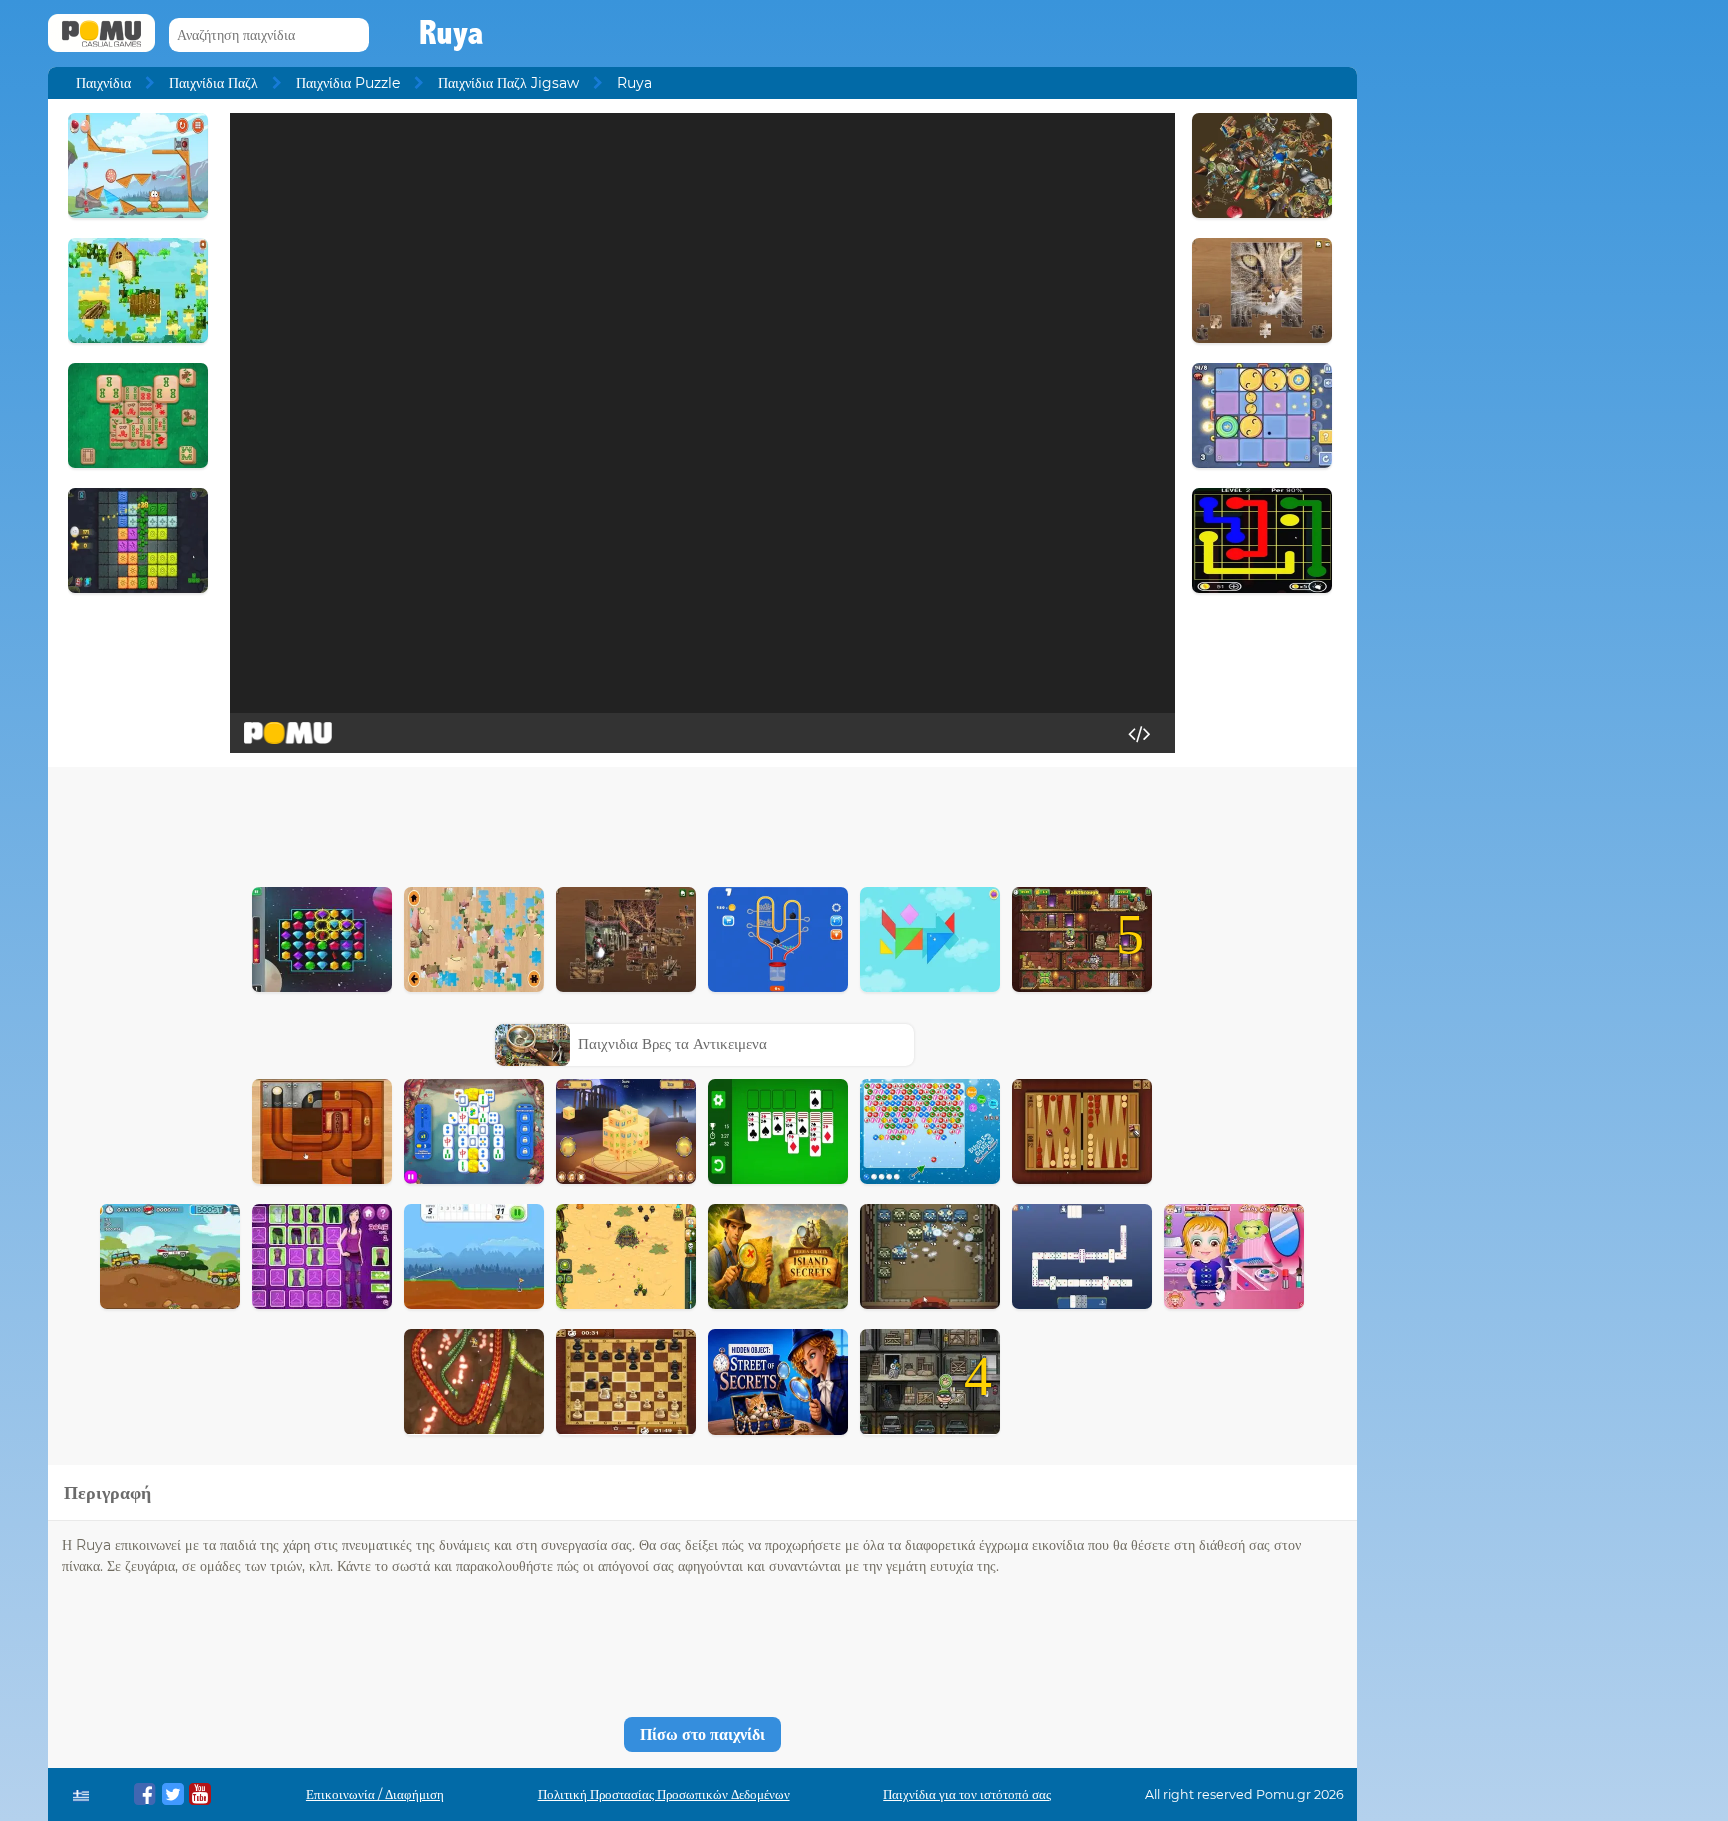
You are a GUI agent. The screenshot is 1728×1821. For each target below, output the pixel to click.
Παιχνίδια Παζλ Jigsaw (508, 83)
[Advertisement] (702, 822)
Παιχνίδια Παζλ (213, 83)
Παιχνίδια (103, 83)
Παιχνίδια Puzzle (348, 83)
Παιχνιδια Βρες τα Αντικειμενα (672, 1043)
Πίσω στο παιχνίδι (702, 1734)
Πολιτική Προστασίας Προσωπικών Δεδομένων (664, 1794)
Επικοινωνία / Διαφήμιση (375, 1794)
